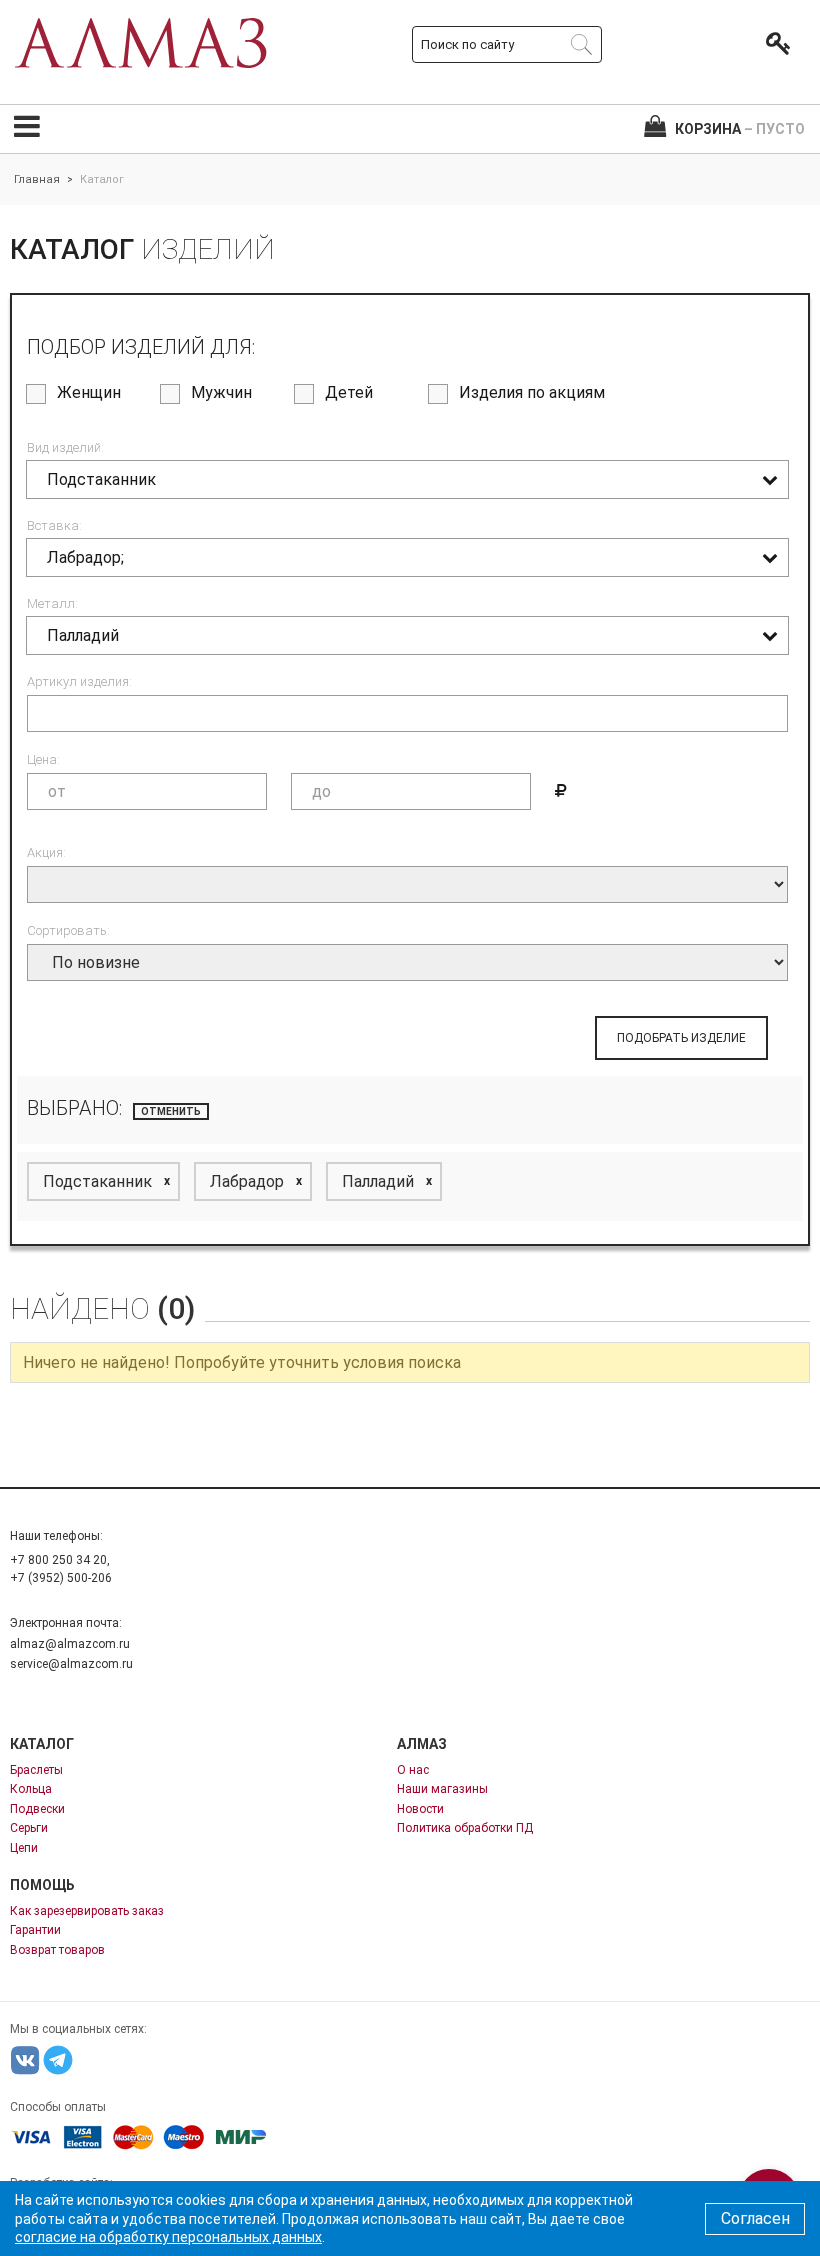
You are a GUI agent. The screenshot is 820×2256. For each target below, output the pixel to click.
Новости (420, 1809)
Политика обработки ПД (465, 1828)
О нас (413, 1770)
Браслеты (36, 1770)
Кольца (31, 1789)
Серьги (29, 1828)
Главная (37, 179)
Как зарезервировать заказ (87, 1911)
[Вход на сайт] (774, 44)
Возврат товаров (57, 1950)
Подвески (37, 1809)
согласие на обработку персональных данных (168, 2237)
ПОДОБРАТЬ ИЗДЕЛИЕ (681, 1038)
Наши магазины (442, 1789)
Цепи (24, 1848)
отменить (171, 1111)
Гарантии (35, 1930)
